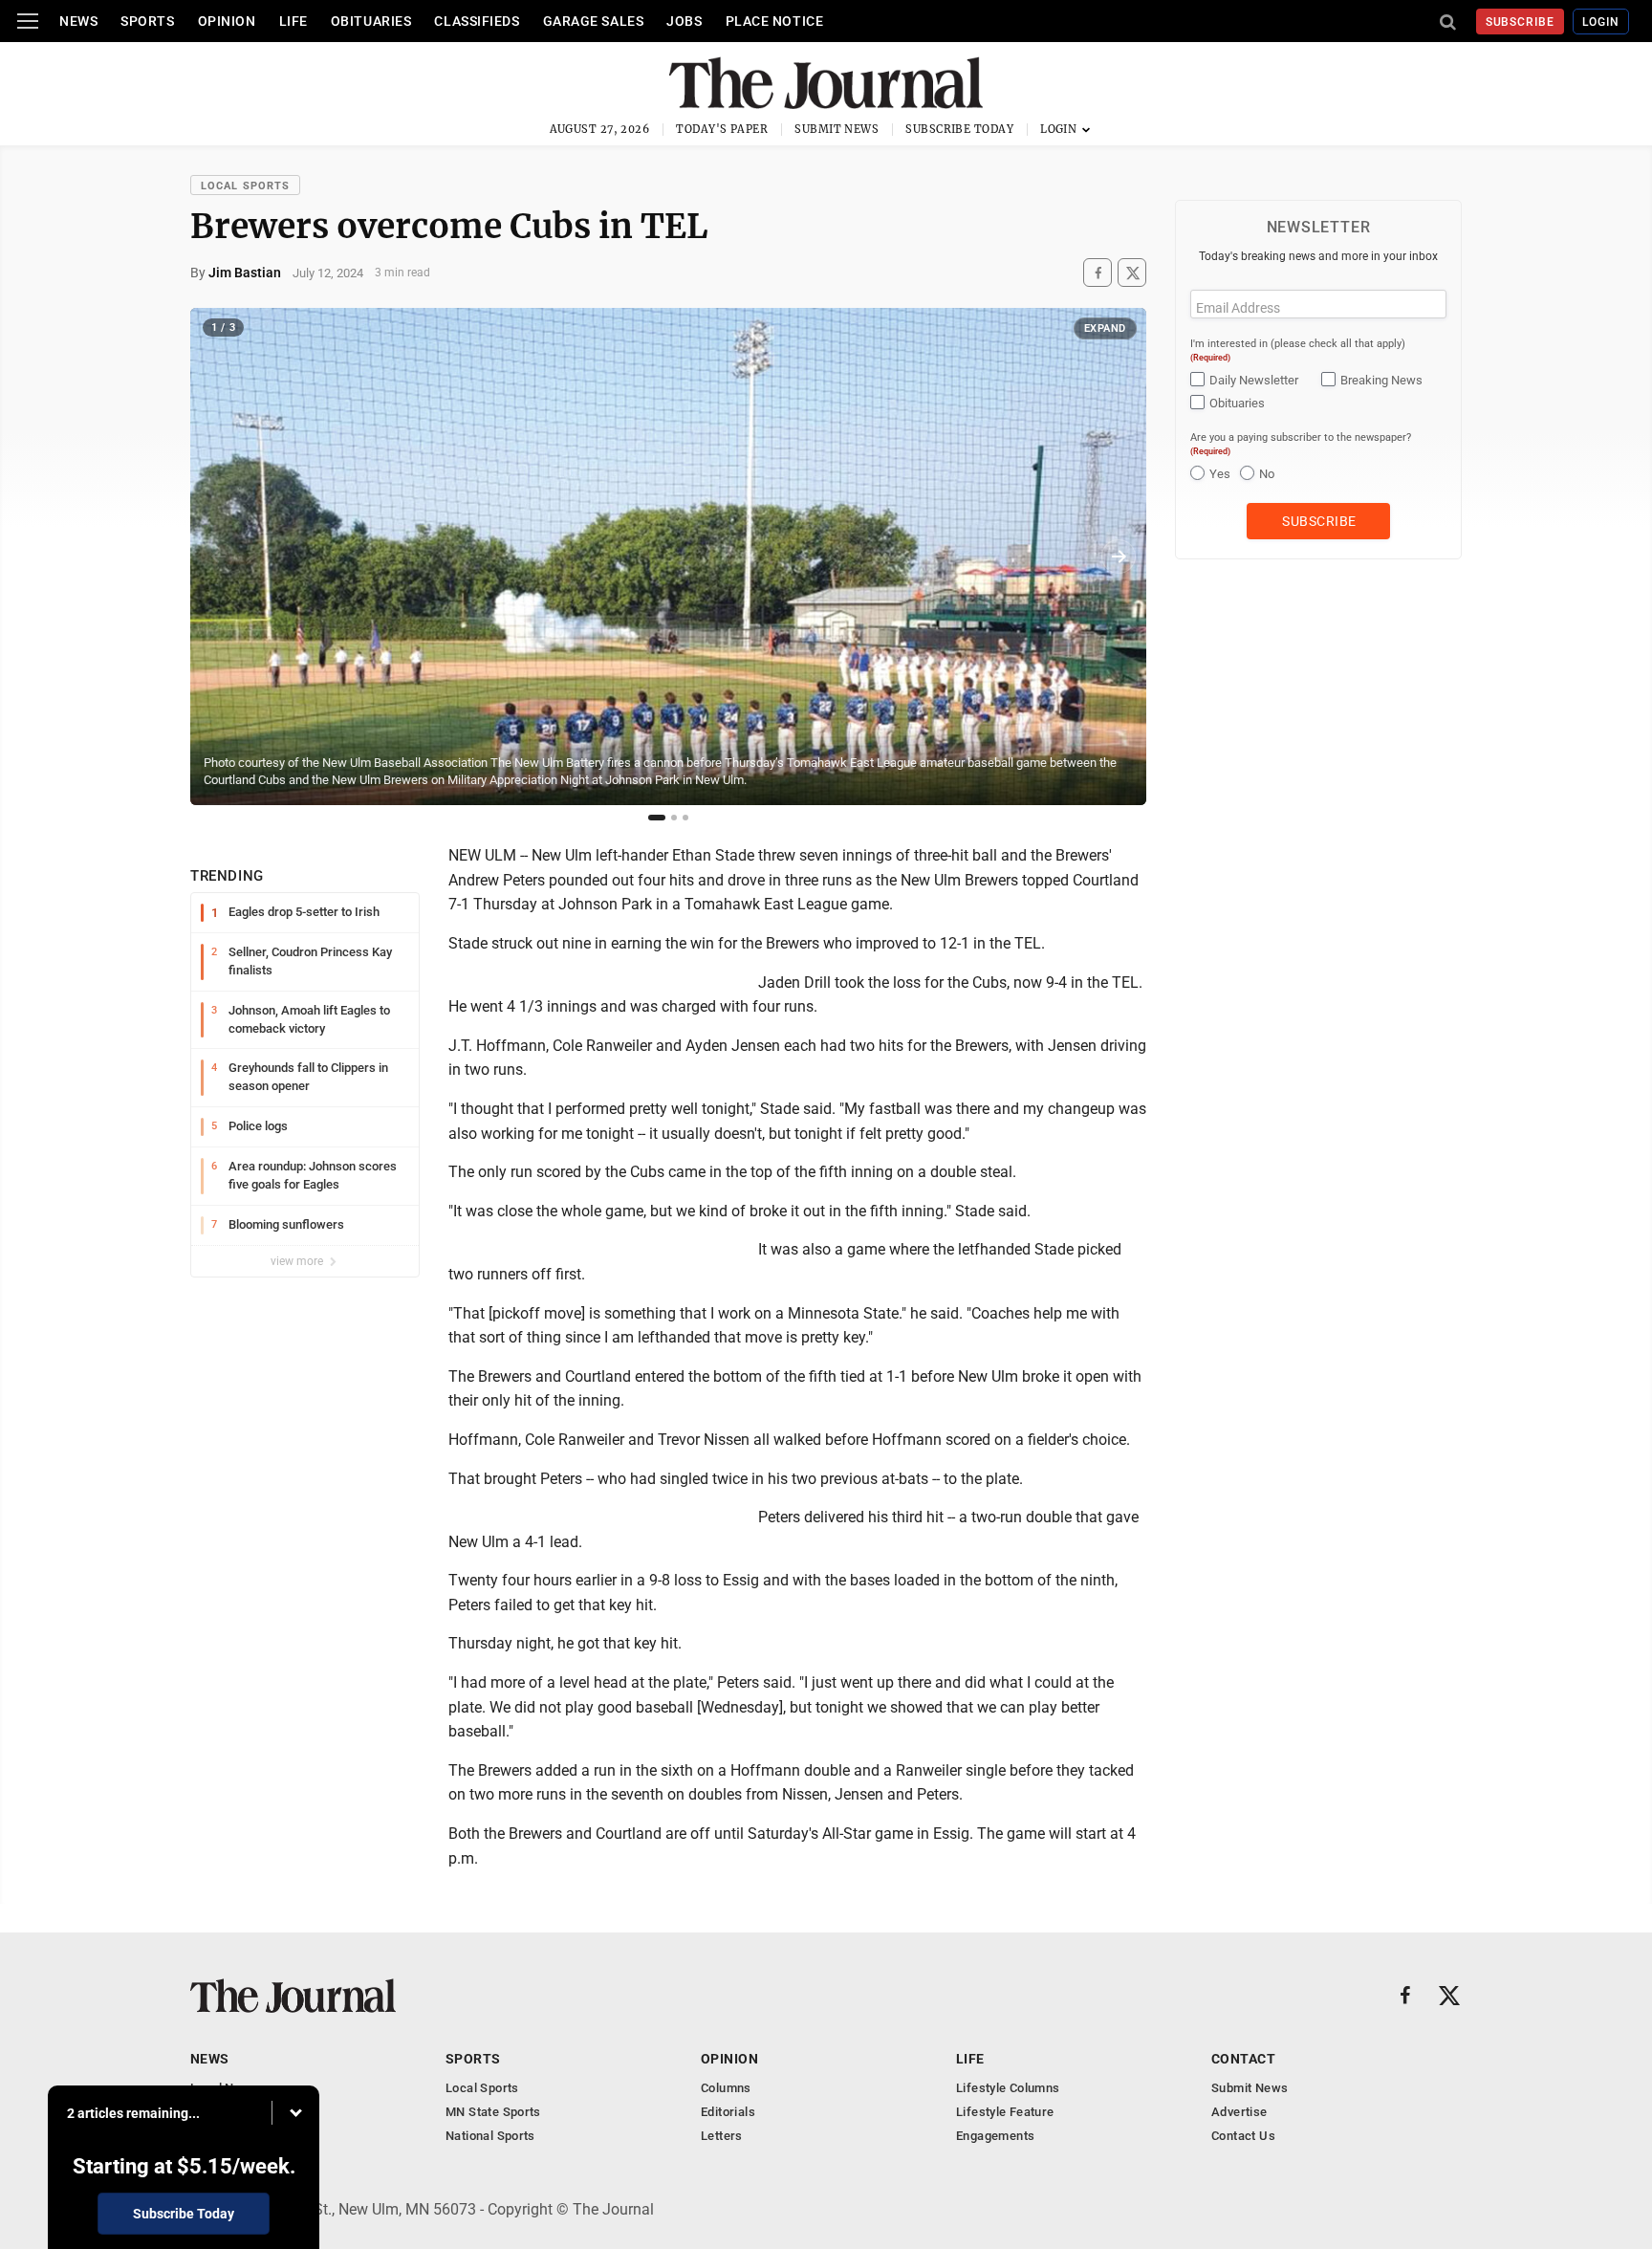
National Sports (490, 2136)
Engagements (995, 2136)
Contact (1243, 2059)
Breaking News (1381, 380)
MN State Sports (493, 2112)
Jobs (684, 21)
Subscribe (1521, 22)
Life (293, 21)
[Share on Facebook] (1098, 273)
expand (1105, 328)
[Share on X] (1132, 273)
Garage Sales (594, 21)
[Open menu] (28, 21)
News (78, 21)
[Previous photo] (218, 557)
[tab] (657, 818)
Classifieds (477, 21)
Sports (147, 21)
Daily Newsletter (1254, 380)
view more (298, 1261)
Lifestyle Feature (1005, 2112)
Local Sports (245, 186)
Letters (722, 2136)
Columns (726, 2088)
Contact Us (1243, 2136)
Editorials (728, 2112)
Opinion (227, 21)
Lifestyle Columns (1008, 2088)
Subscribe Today (959, 129)
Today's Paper (722, 129)
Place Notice (775, 21)
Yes (1220, 474)
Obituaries (371, 21)
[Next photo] (1119, 557)
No (1267, 474)
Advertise (1239, 2112)
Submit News (837, 129)
